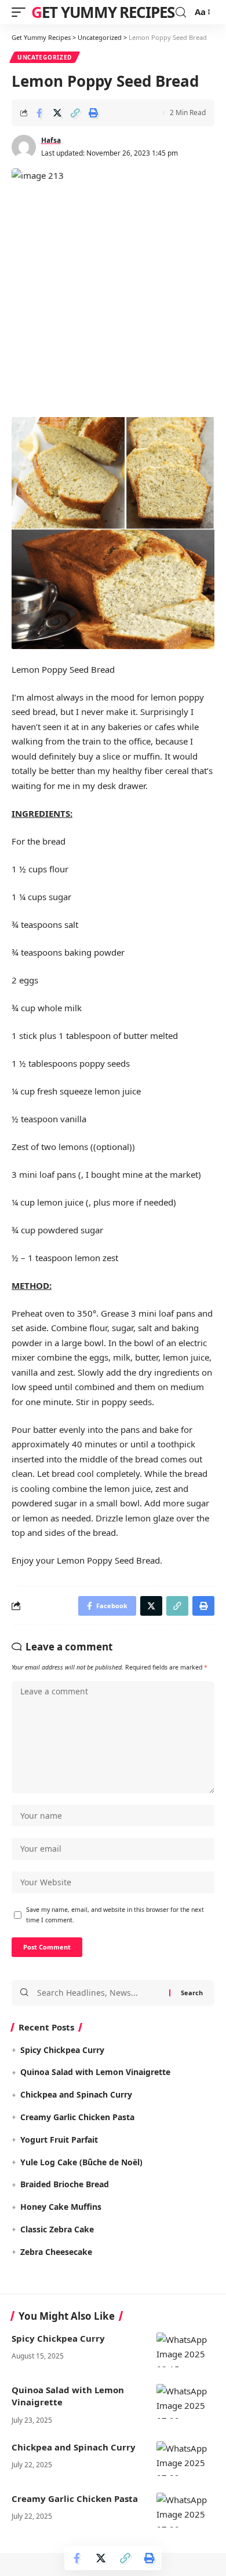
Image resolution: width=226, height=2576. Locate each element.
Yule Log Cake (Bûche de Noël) (81, 2162)
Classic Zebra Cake (57, 2229)
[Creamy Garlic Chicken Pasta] (185, 2510)
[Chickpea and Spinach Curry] (185, 2459)
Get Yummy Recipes (103, 12)
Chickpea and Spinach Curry (76, 2094)
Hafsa (51, 140)
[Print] (93, 113)
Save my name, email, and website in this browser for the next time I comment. (115, 1915)
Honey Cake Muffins (61, 2207)
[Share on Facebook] (39, 113)
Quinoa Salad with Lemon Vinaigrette (95, 2072)
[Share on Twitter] (57, 113)
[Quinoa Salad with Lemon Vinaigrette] (185, 2401)
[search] (181, 12)
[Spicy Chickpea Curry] (185, 2350)
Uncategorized (45, 57)
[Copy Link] (75, 113)
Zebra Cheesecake (56, 2252)
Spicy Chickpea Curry (62, 2050)
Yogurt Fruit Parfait (59, 2140)
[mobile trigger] (21, 12)
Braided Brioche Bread (65, 2184)
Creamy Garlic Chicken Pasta (77, 2117)
